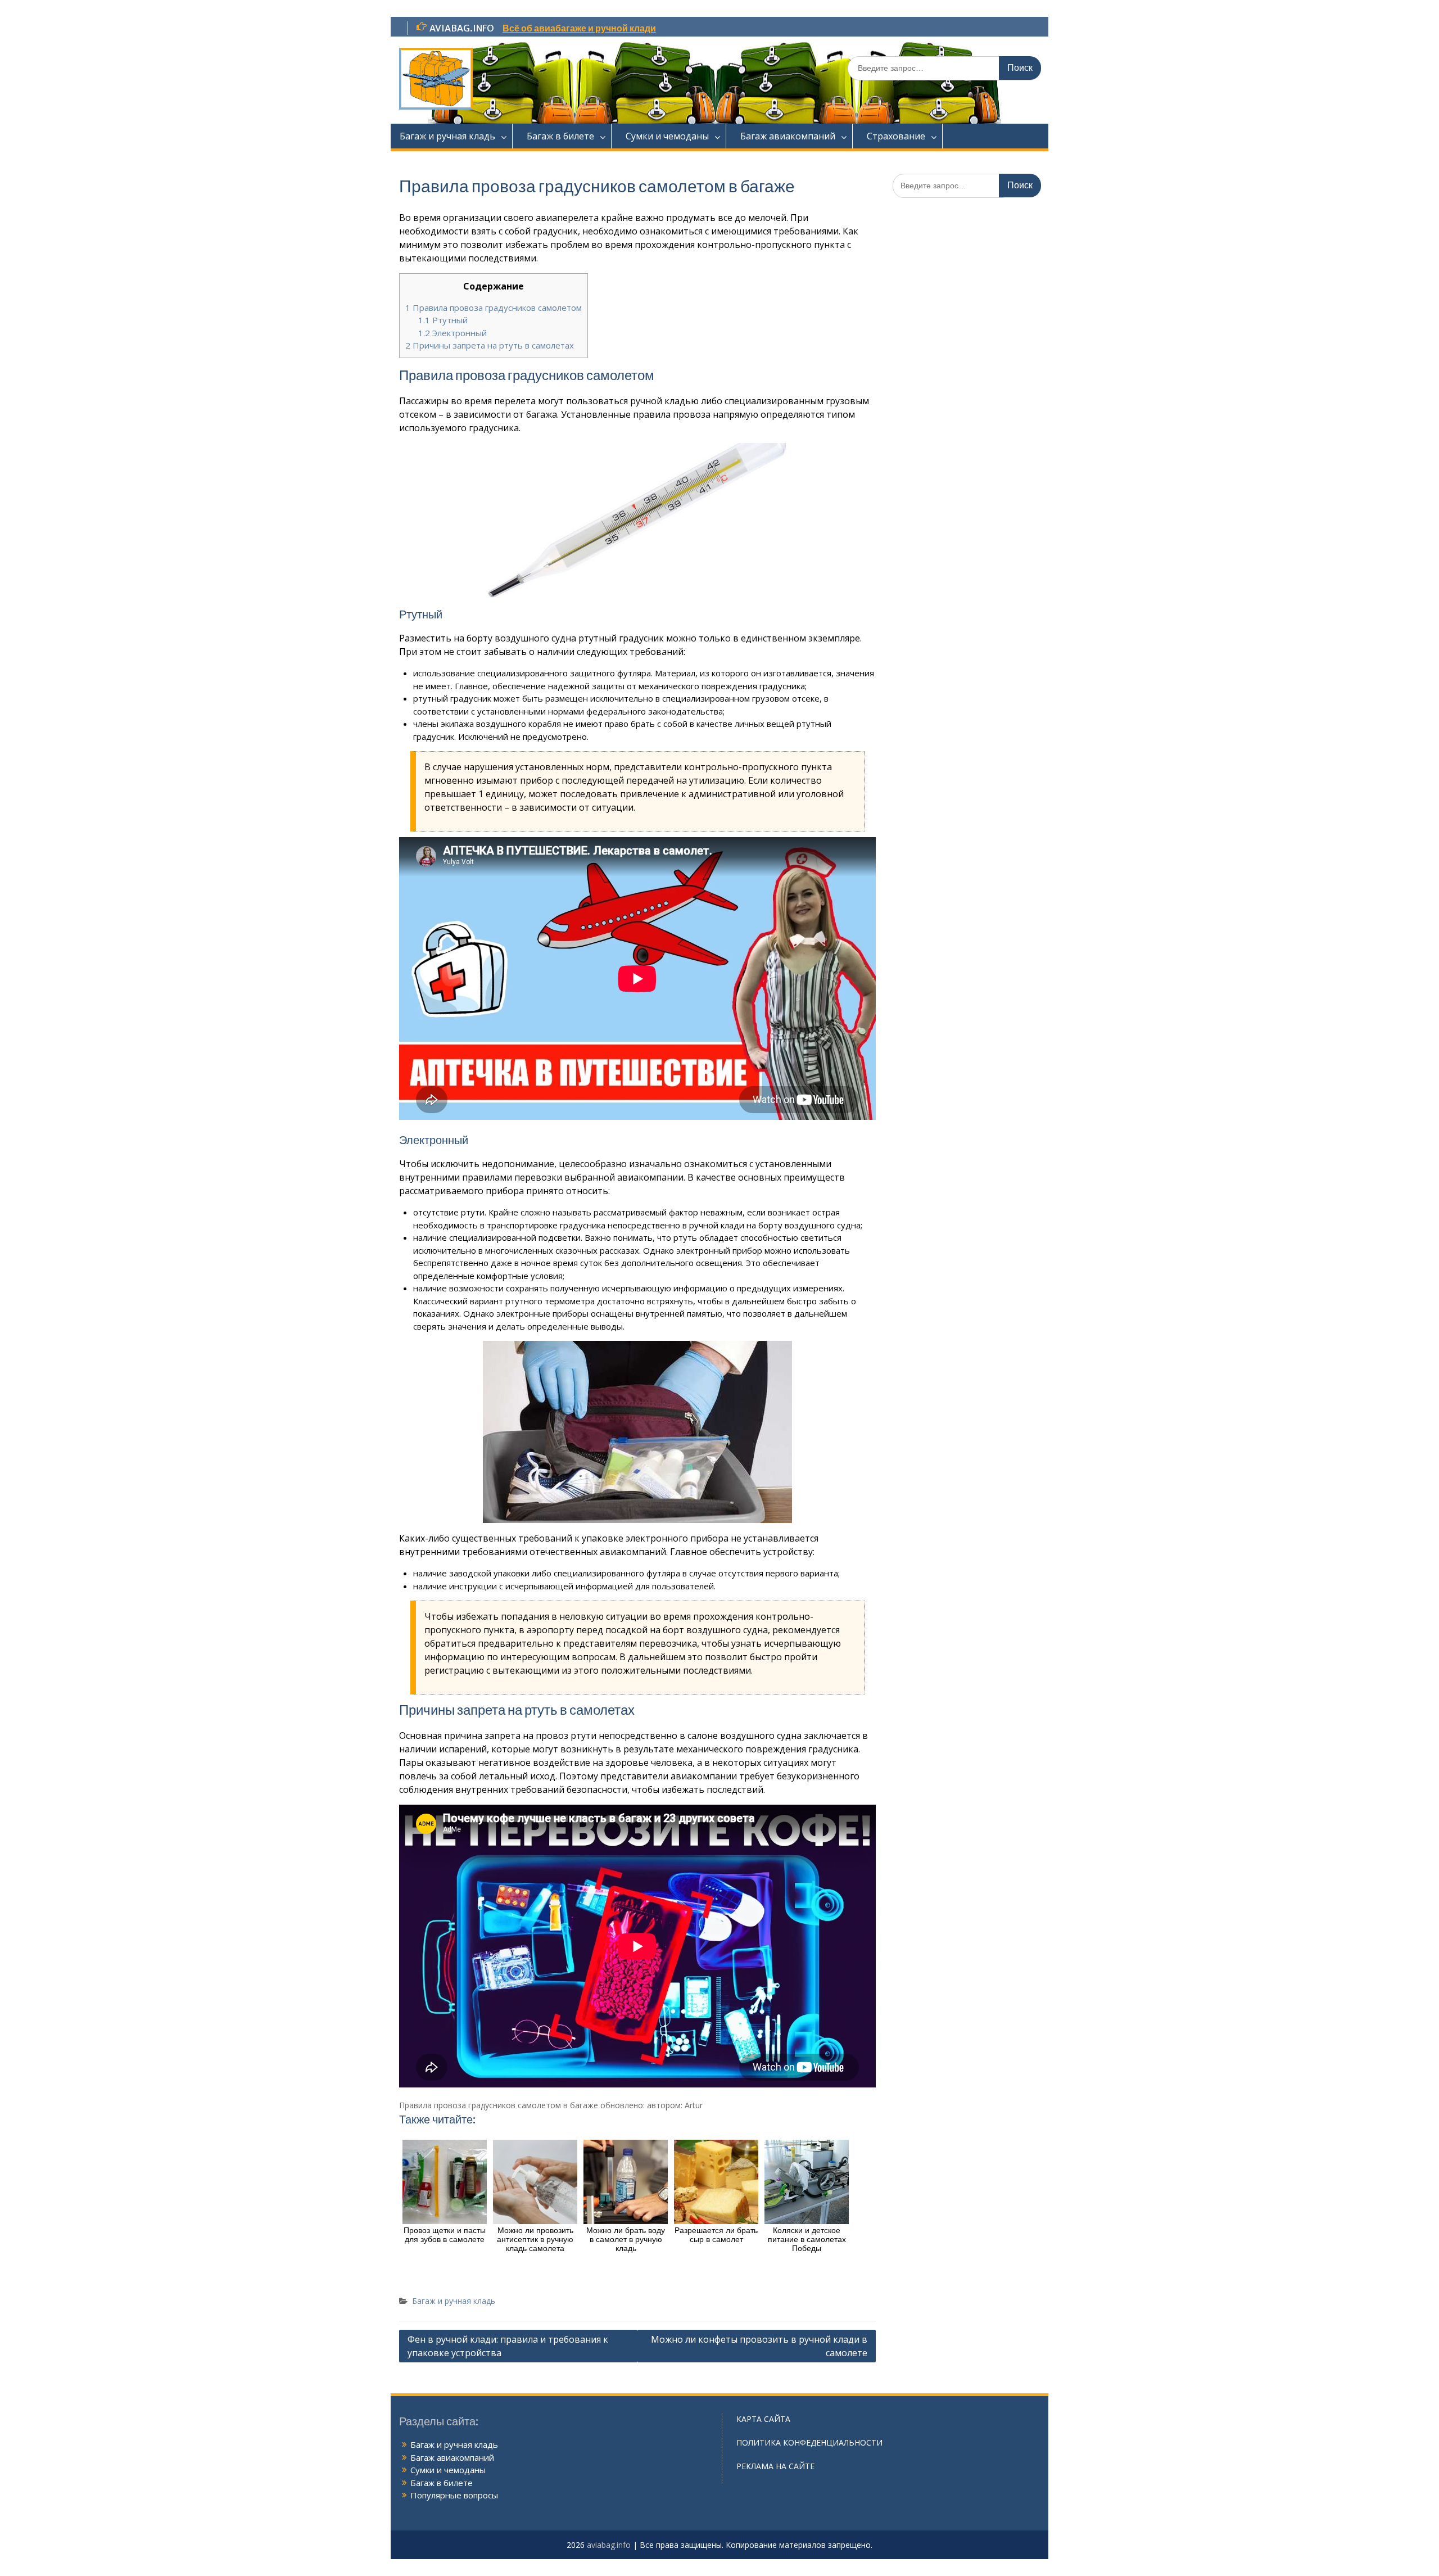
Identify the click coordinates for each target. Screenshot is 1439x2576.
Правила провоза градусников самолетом (494, 308)
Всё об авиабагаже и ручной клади (579, 28)
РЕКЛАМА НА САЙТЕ (775, 2466)
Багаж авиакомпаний (788, 136)
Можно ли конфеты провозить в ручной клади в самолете (759, 2346)
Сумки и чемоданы (667, 136)
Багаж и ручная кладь (447, 136)
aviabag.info (609, 2545)
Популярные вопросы (454, 2495)
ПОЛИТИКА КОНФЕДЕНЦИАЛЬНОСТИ (809, 2442)
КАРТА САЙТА (763, 2419)
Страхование (896, 136)
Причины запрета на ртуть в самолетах (490, 345)
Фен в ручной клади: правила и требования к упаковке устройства (508, 2346)
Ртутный (443, 320)
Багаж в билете (560, 136)
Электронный (452, 333)
